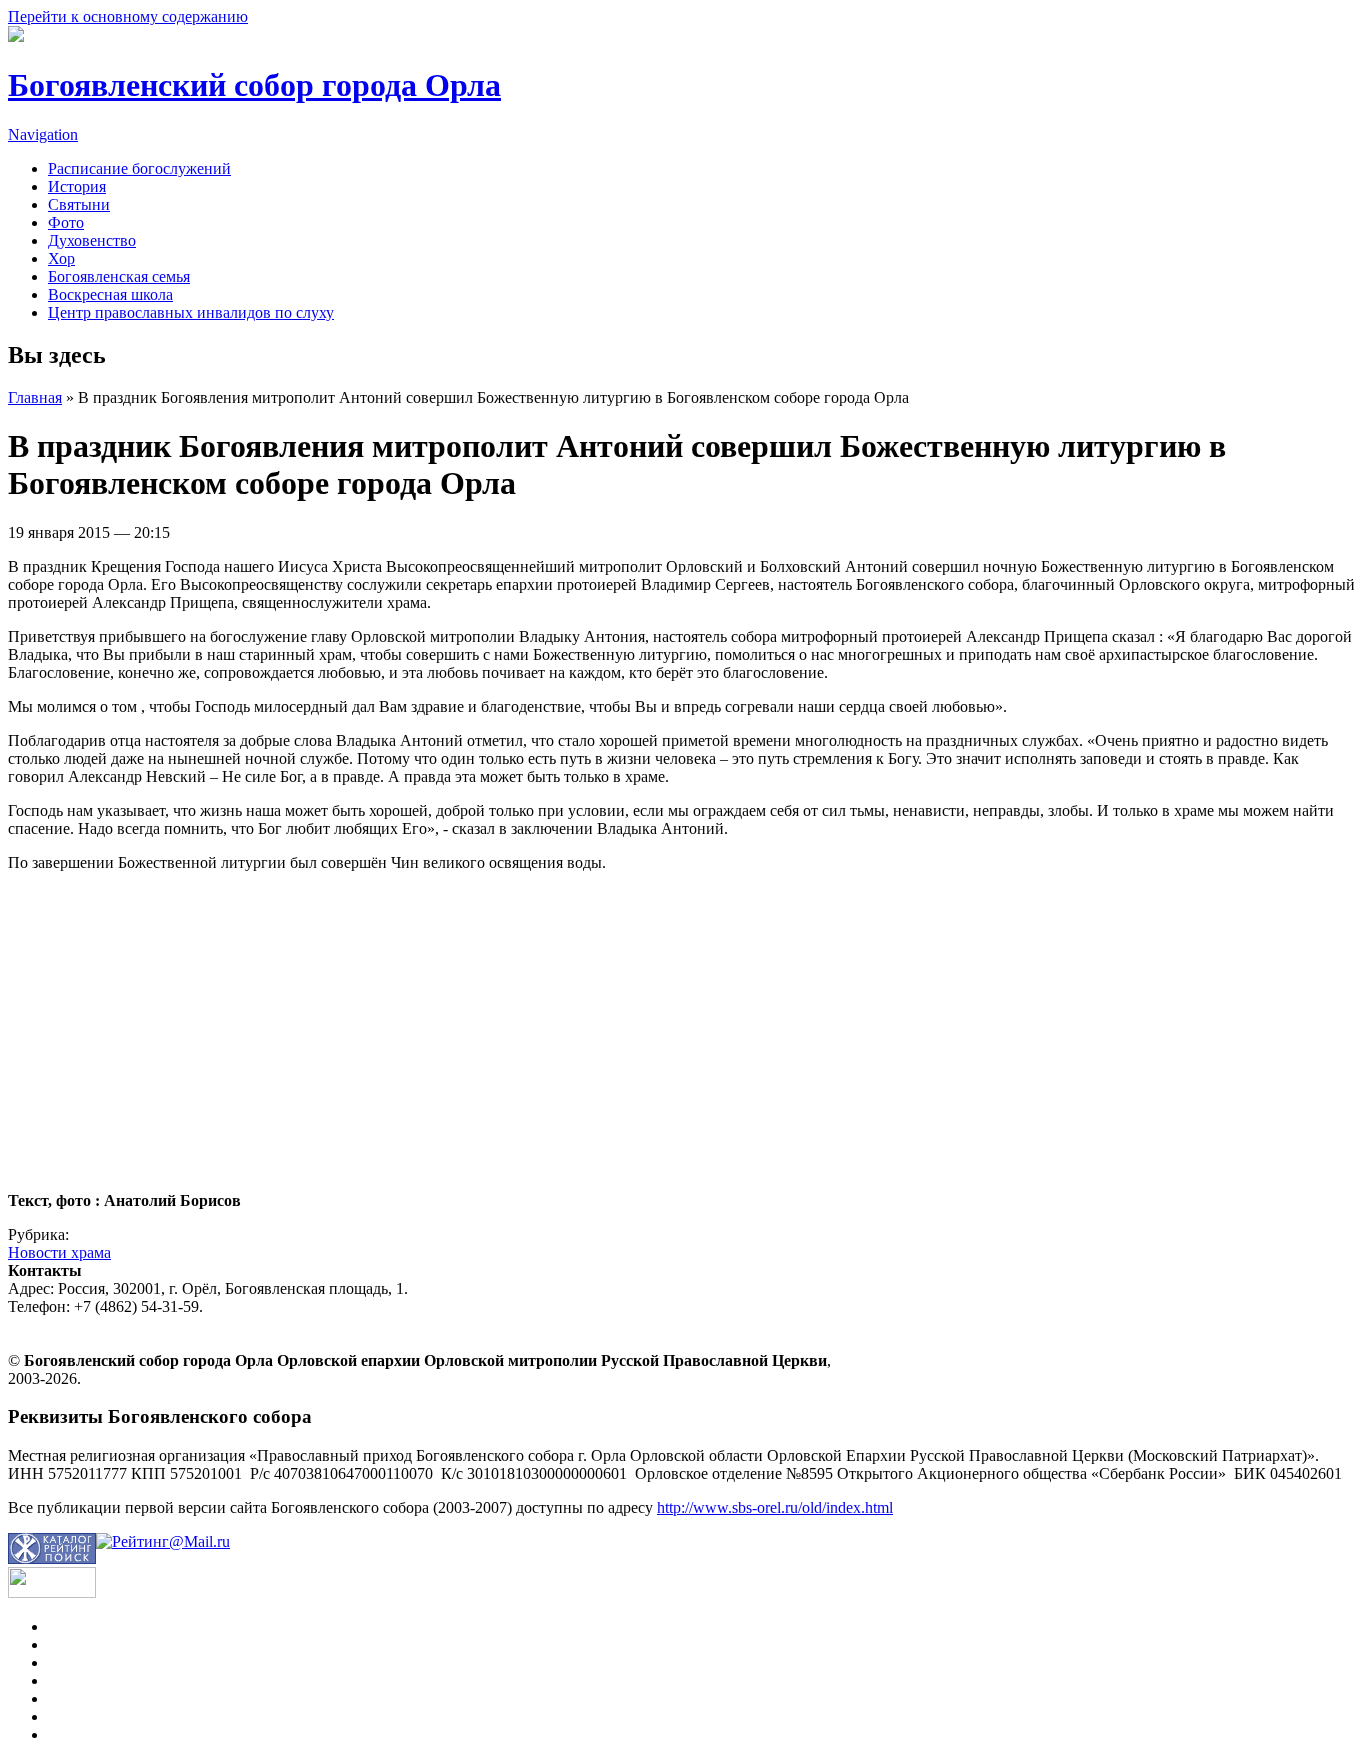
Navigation (43, 134)
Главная (35, 397)
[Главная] (16, 36)
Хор (61, 258)
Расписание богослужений (139, 168)
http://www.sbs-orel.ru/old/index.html (775, 1507)
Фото (66, 222)
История (77, 186)
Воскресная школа (110, 294)
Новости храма (59, 1252)
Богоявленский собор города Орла (254, 85)
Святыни (79, 204)
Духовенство (92, 240)
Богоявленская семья (119, 276)
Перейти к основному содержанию (128, 16)
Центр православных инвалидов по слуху (191, 312)
